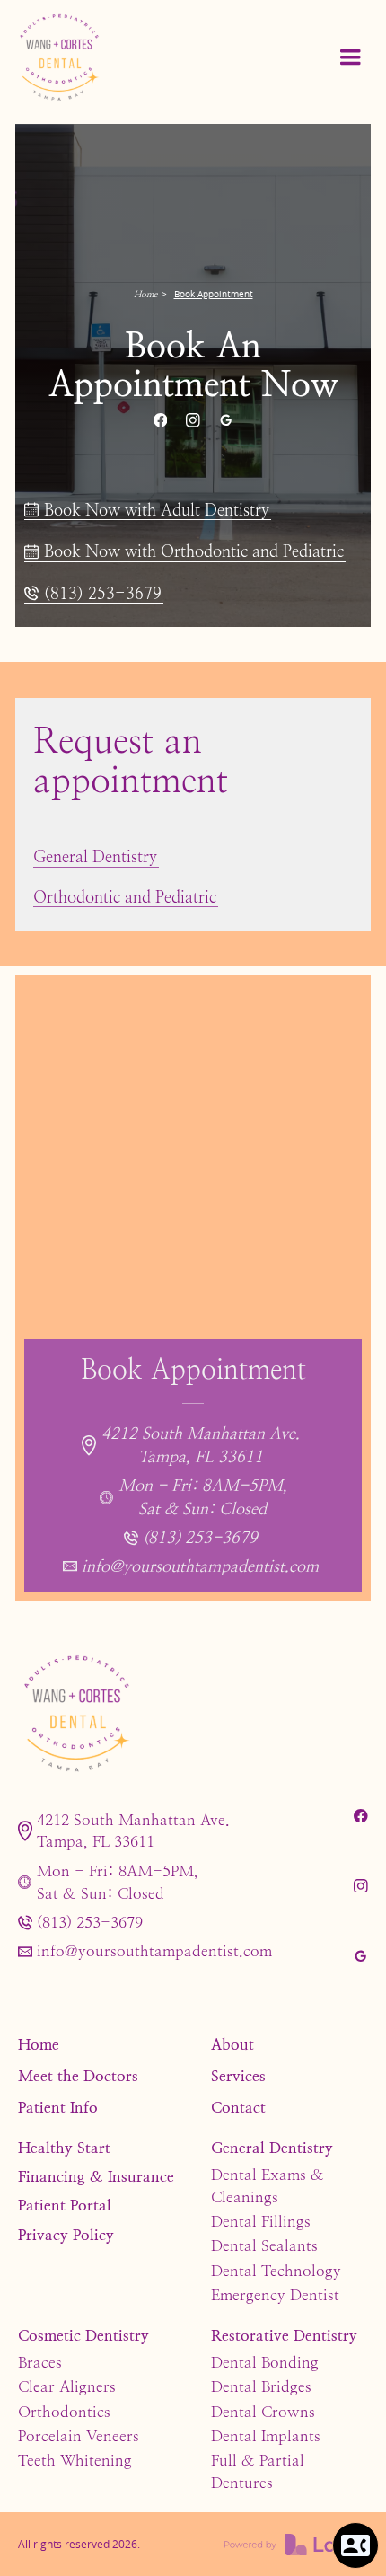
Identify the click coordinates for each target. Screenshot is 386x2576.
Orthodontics (64, 2412)
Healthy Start (64, 2148)
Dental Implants (266, 2436)
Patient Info (58, 2107)
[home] (101, 58)
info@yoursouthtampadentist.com (154, 1951)
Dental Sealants (264, 2245)
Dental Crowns (263, 2412)
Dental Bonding (265, 2362)
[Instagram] (193, 420)
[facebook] (160, 420)
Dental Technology (276, 2271)
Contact (238, 2107)
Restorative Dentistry (284, 2335)
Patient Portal (65, 2205)
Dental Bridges (261, 2386)
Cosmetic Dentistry (83, 2335)
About (232, 2044)
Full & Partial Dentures (258, 2471)
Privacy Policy (66, 2235)
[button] (350, 57)
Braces (40, 2362)
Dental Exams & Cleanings (268, 2186)
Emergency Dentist (275, 2295)
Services (238, 2076)
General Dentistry (272, 2148)
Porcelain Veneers (79, 2436)
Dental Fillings (261, 2221)
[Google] (225, 420)
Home (145, 294)
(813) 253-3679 (90, 1922)
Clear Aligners (67, 2386)
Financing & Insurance (96, 2176)
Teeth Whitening (75, 2460)
